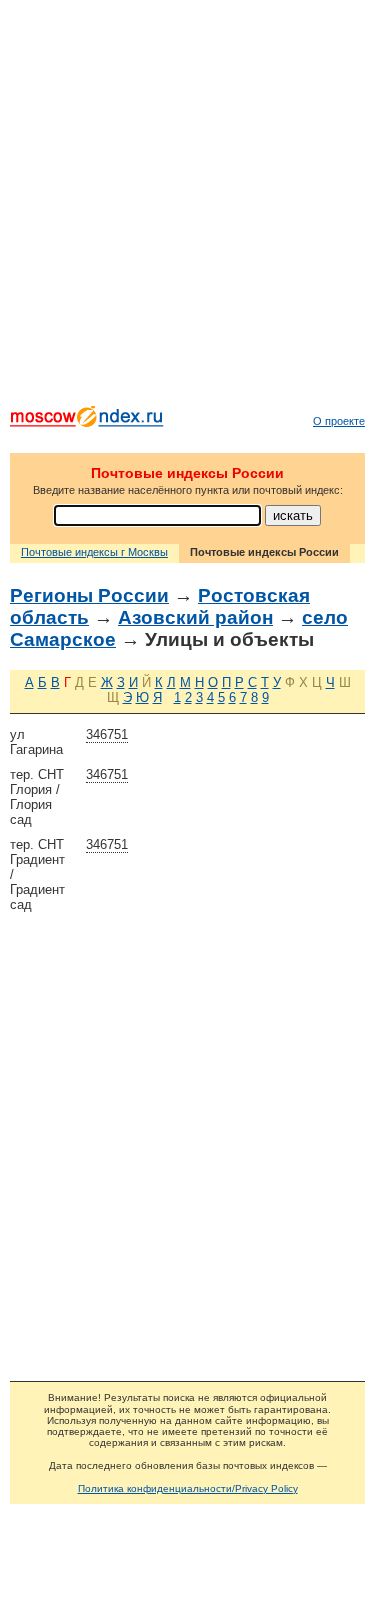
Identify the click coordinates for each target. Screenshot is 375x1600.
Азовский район (195, 617)
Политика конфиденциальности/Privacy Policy (188, 1488)
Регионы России (89, 595)
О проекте (339, 421)
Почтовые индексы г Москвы (94, 552)
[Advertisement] (187, 207)
